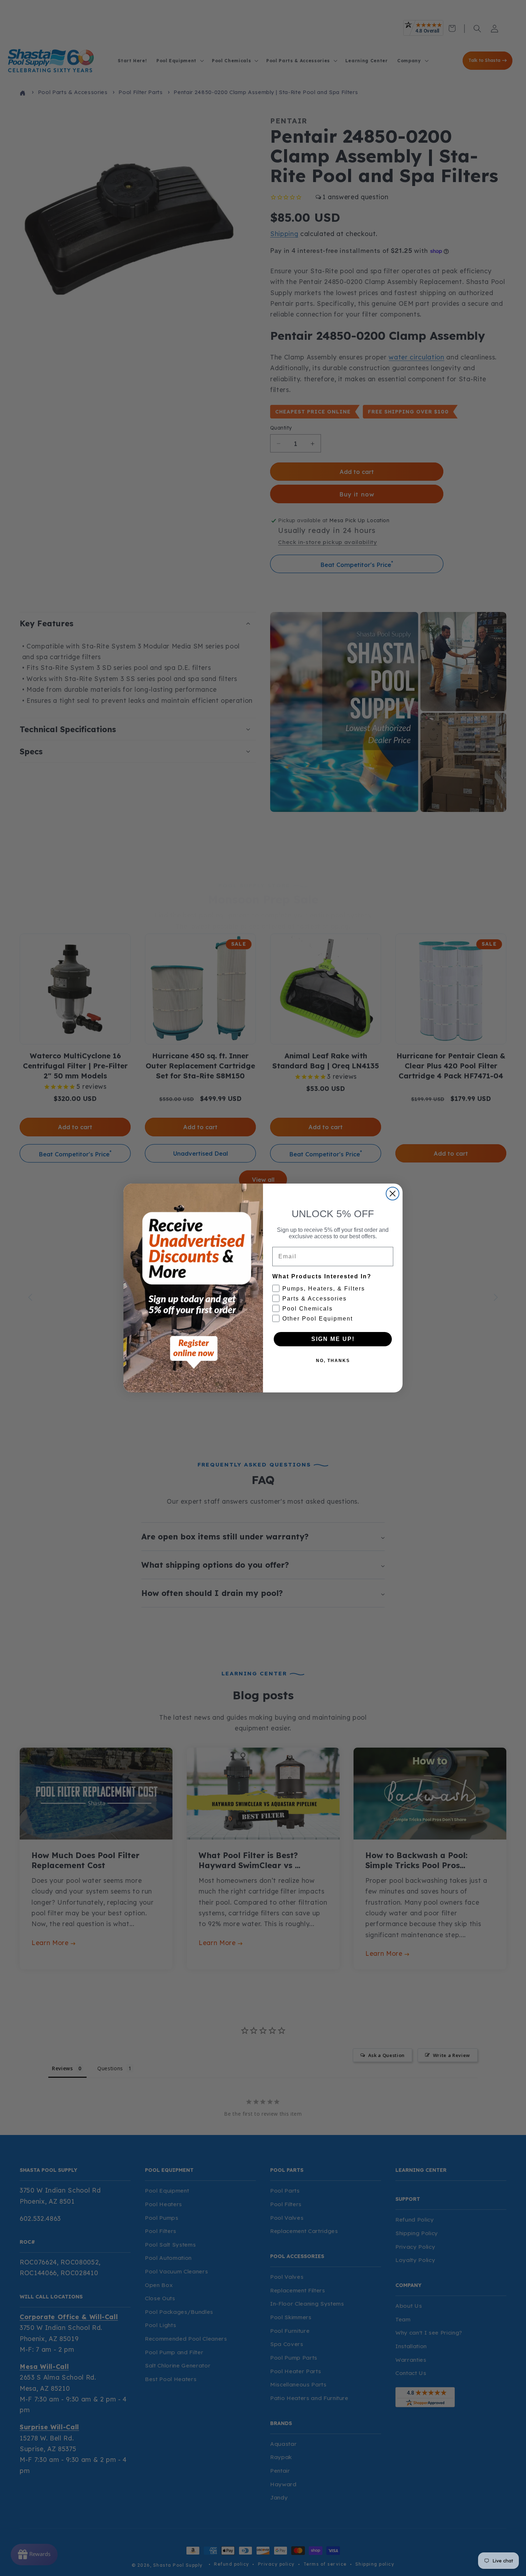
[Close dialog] (393, 1194)
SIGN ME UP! (333, 1339)
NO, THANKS (333, 1361)
